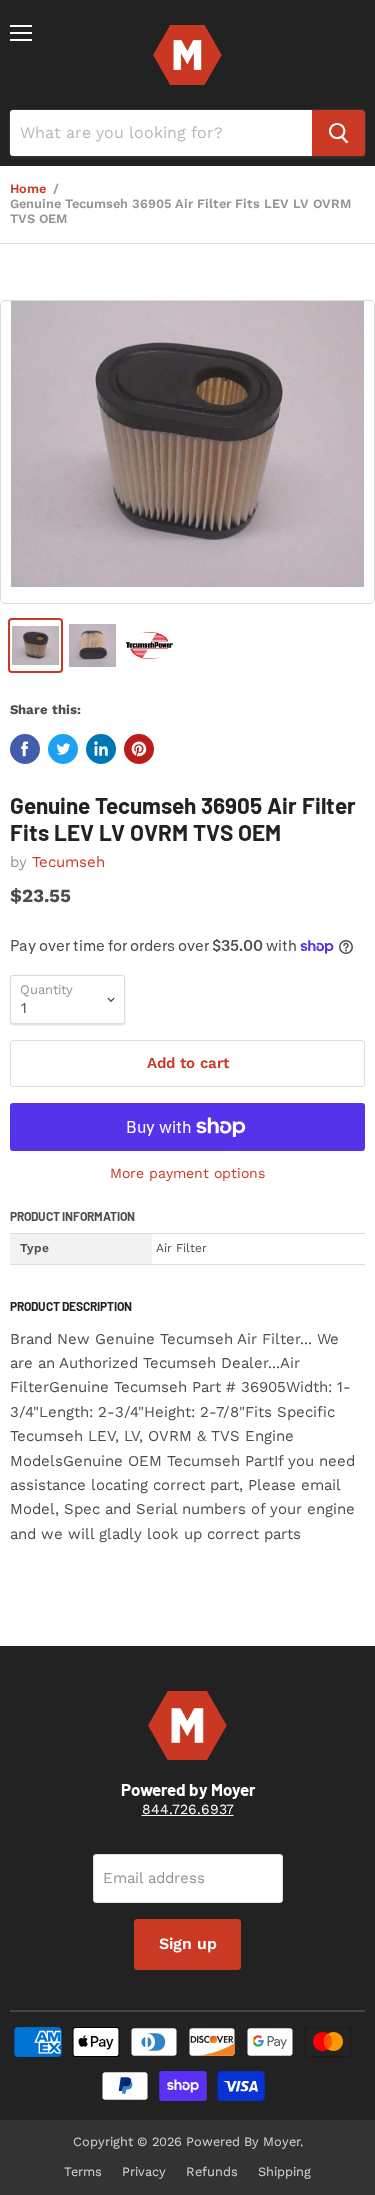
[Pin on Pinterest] (139, 749)
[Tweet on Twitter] (63, 749)
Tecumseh (68, 862)
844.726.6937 (188, 1809)
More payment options (187, 1173)
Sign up (188, 1943)
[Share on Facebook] (25, 749)
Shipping (284, 2171)
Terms (83, 2171)
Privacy (144, 2171)
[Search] (338, 133)
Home (28, 189)
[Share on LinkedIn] (101, 749)
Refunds (212, 2171)
